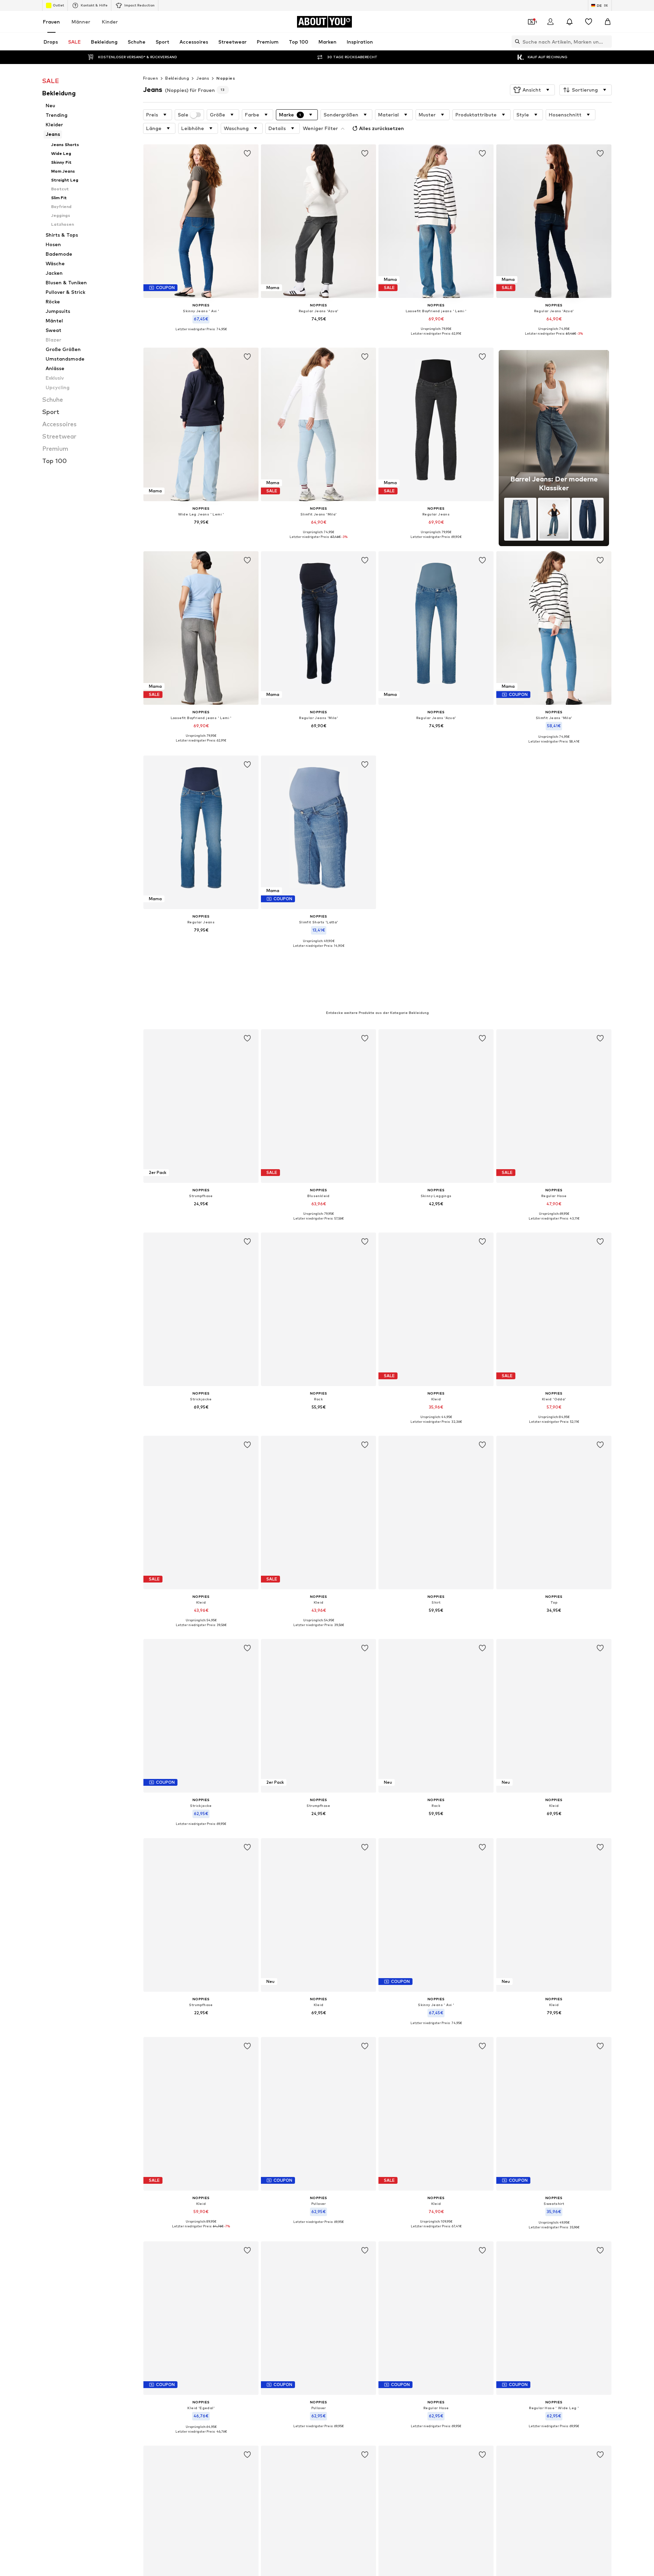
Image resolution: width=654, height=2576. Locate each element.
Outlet (58, 5)
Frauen (51, 22)
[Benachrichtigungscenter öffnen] (570, 22)
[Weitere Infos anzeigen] (201, 334)
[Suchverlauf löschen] (607, 42)
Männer (81, 22)
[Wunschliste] (589, 22)
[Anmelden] (550, 22)
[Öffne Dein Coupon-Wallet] (531, 22)
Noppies (226, 78)
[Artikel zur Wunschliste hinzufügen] (247, 154)
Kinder (110, 22)
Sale (183, 115)
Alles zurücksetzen (381, 128)
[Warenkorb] (608, 22)
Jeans (203, 78)
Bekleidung (177, 78)
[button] (532, 90)
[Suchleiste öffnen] (516, 42)
